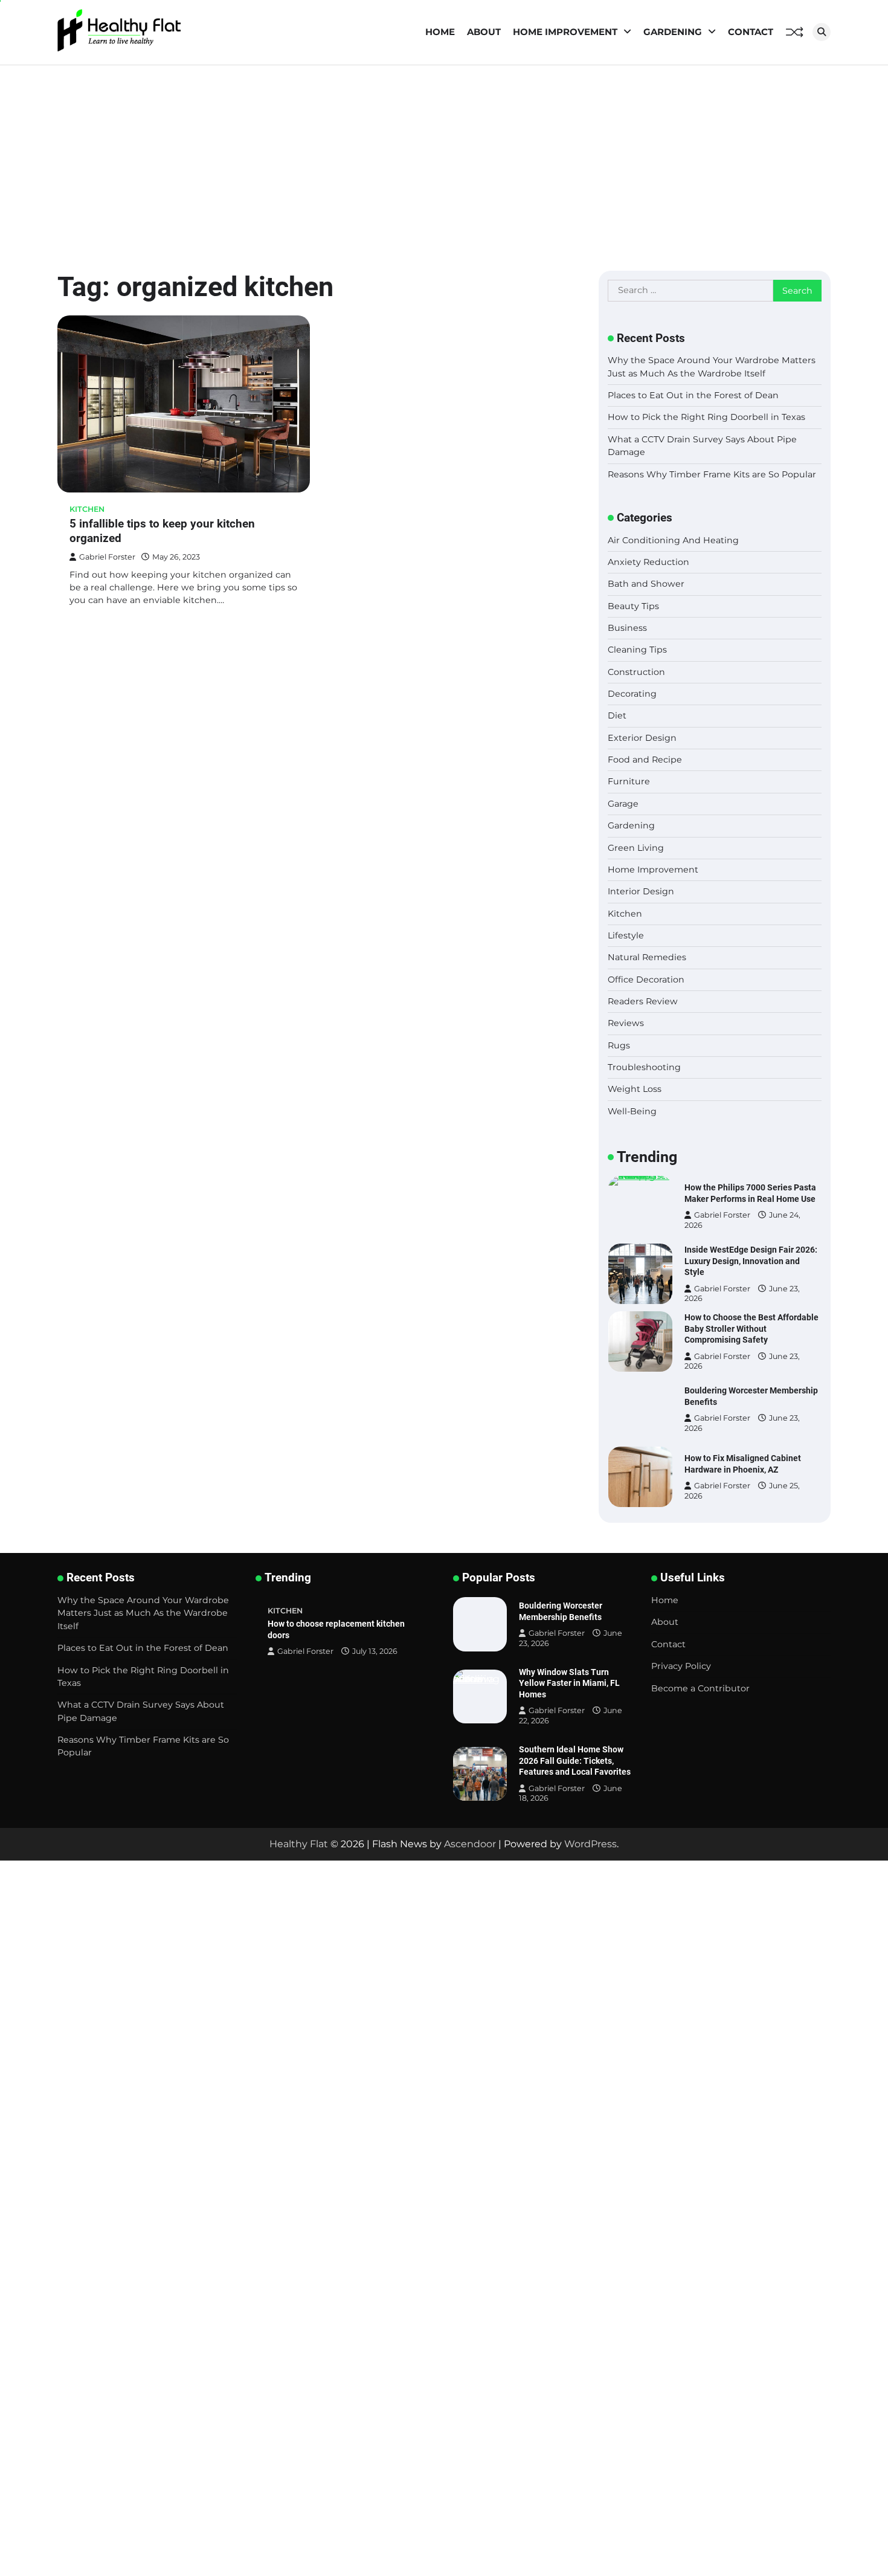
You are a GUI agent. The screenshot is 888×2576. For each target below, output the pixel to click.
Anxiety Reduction (648, 562)
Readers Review (643, 1001)
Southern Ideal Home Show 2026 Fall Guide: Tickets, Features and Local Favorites (575, 1761)
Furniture (629, 781)
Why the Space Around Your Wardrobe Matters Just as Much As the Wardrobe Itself (143, 1613)
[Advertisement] (444, 156)
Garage (623, 804)
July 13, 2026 (375, 1651)
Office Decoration (646, 980)
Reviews (626, 1023)
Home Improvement (565, 32)
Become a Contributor (700, 1688)
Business (627, 628)
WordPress (590, 1844)
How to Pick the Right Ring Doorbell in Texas (706, 417)
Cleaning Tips (637, 650)
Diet (617, 715)
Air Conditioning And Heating (673, 540)
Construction (636, 672)
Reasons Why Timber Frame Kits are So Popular (712, 474)
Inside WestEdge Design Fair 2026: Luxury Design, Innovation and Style (751, 1261)
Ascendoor (470, 1844)
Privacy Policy (681, 1666)
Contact (751, 32)
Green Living (636, 848)
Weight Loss (635, 1089)
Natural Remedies (647, 957)
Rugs (619, 1045)
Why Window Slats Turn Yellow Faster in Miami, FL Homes (569, 1683)
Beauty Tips (633, 606)
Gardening (673, 32)
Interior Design (641, 891)
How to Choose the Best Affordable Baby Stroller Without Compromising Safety (751, 1328)
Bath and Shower (646, 584)
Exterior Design (642, 738)
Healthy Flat (299, 1844)
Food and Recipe (645, 760)
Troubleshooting (644, 1067)
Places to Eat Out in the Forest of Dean (693, 395)
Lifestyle (626, 935)
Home (440, 32)
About (484, 32)
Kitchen (87, 509)
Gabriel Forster (107, 557)
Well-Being (632, 1111)
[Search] (822, 32)
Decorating (632, 694)
